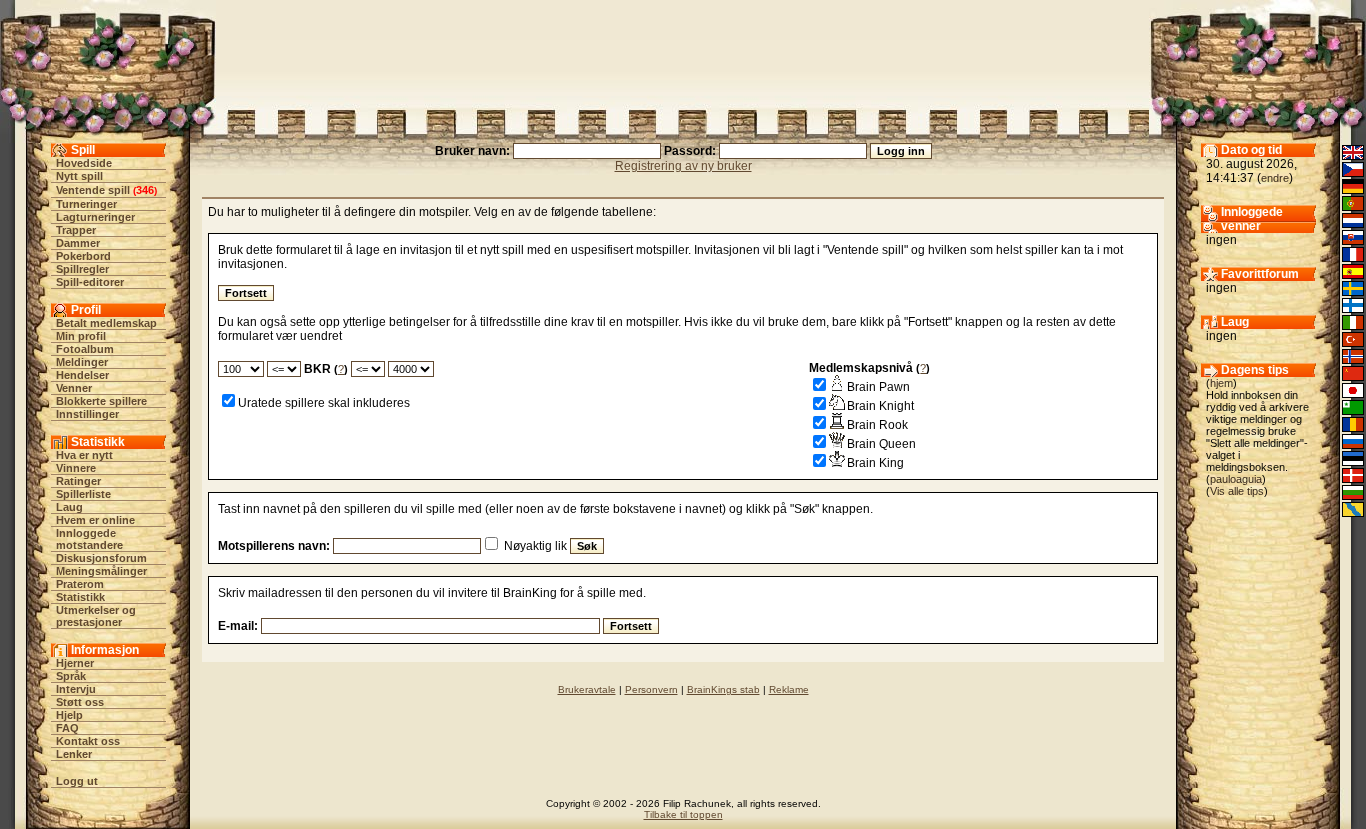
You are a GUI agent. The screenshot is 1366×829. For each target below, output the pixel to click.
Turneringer (86, 204)
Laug (69, 507)
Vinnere (76, 468)
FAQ (67, 728)
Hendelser (82, 375)
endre (1275, 178)
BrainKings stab (723, 689)
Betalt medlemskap (106, 323)
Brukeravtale (587, 689)
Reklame (789, 689)
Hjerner (75, 663)
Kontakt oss (88, 741)
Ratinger (78, 481)
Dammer (78, 243)
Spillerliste (83, 494)
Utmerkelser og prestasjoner (96, 616)
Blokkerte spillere (101, 401)
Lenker (74, 754)
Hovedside (84, 163)
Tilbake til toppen (683, 814)
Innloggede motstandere (89, 539)
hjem (1221, 383)
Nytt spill (79, 176)
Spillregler (82, 269)
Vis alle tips (1237, 491)
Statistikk (80, 597)
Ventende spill (93, 190)
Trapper (76, 230)
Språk (71, 676)
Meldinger (82, 362)
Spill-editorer (90, 282)
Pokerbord (83, 256)
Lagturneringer (95, 217)
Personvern (651, 689)
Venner (74, 388)
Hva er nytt (84, 455)
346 (145, 190)
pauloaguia (1236, 479)
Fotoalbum (85, 349)
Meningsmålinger (101, 571)
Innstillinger (87, 414)
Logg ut (77, 781)
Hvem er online (95, 520)
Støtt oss (80, 702)
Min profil (81, 336)
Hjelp (69, 715)
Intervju (76, 689)
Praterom (80, 584)
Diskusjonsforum (101, 558)
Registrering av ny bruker (683, 166)
